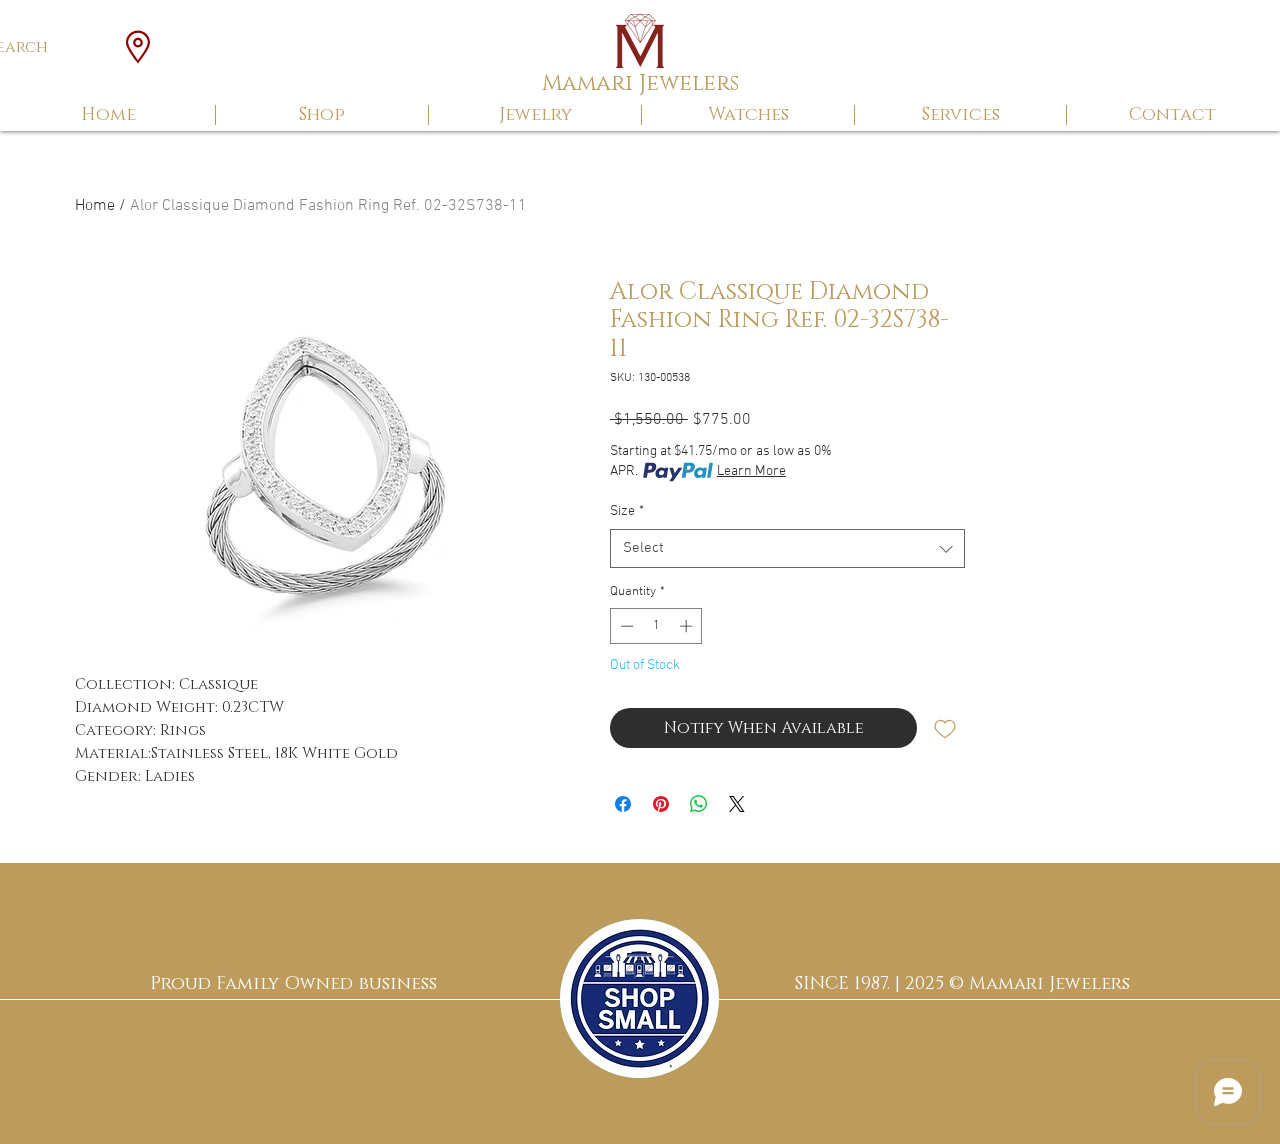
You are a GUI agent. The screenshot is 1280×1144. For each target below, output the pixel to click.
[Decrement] (625, 626)
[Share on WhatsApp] (699, 804)
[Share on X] (737, 804)
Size (627, 511)
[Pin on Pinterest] (661, 804)
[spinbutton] (656, 626)
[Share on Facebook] (623, 804)
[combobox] (787, 548)
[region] (639, 998)
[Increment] (688, 626)
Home (95, 206)
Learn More (751, 471)
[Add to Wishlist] (945, 728)
